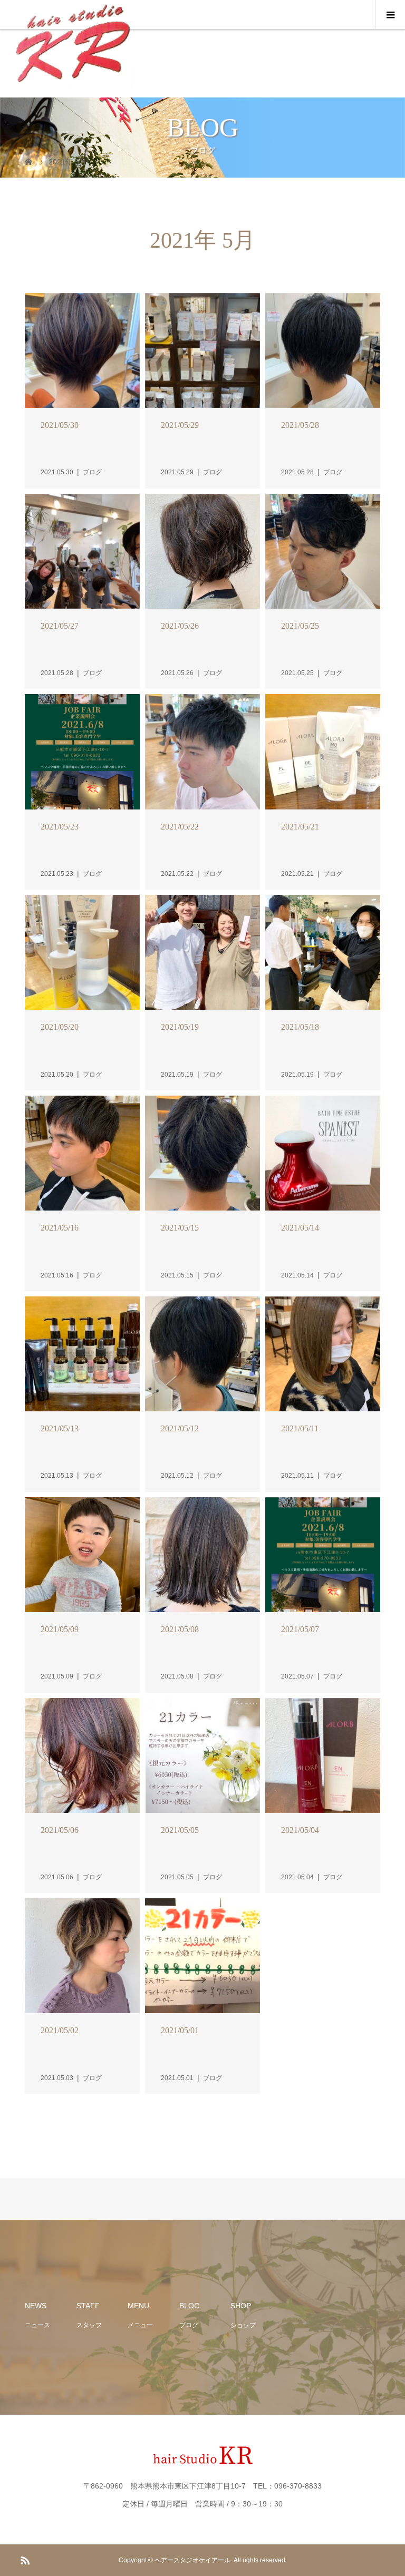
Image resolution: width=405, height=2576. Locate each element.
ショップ (243, 2325)
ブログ (189, 2325)
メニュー (140, 2325)
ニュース (37, 2325)
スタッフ (89, 2325)
